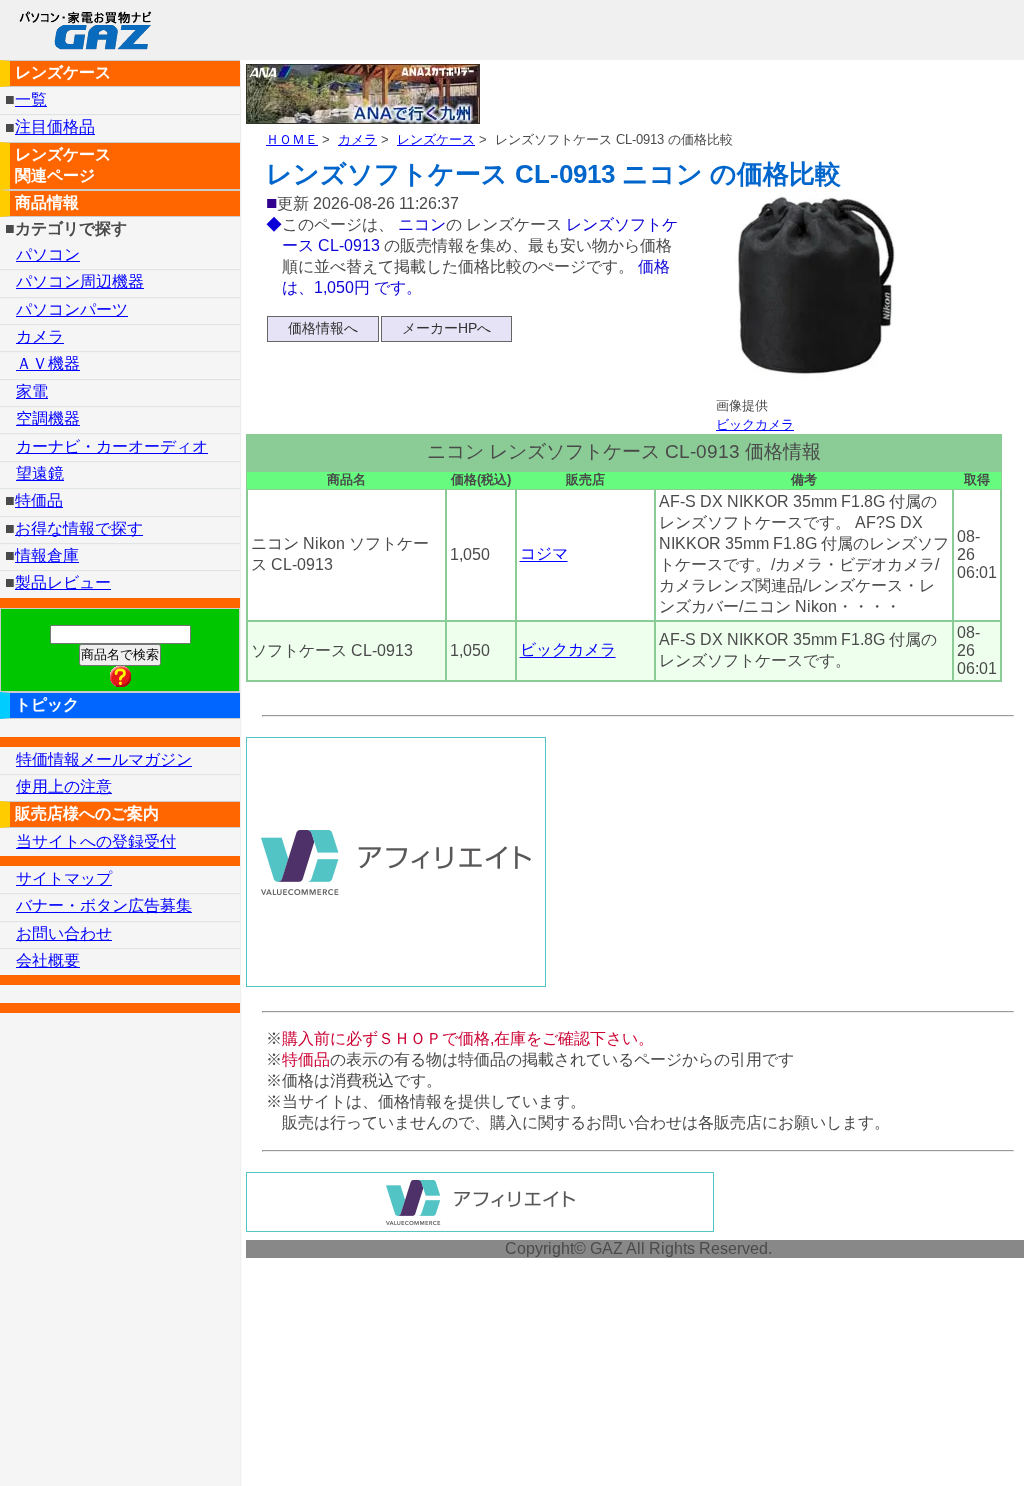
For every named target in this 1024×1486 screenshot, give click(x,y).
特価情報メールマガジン (104, 759)
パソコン (48, 254)
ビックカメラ (755, 424)
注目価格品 (55, 127)
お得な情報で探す (79, 528)
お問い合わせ (64, 933)
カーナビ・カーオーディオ (112, 446)
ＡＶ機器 (48, 363)
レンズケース (436, 139)
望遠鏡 (40, 473)
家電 (32, 391)
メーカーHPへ (446, 328)
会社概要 (48, 960)
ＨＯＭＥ (292, 139)
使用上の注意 (64, 786)
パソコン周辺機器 (80, 281)
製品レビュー (63, 582)
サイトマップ (64, 878)
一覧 (31, 99)
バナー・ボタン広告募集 (104, 905)
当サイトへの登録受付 (96, 841)
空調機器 (48, 418)
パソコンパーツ (72, 309)
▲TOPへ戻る (938, 1444)
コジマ (544, 554)
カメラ (357, 139)
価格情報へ (323, 328)
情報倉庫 (47, 555)
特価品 (39, 500)
